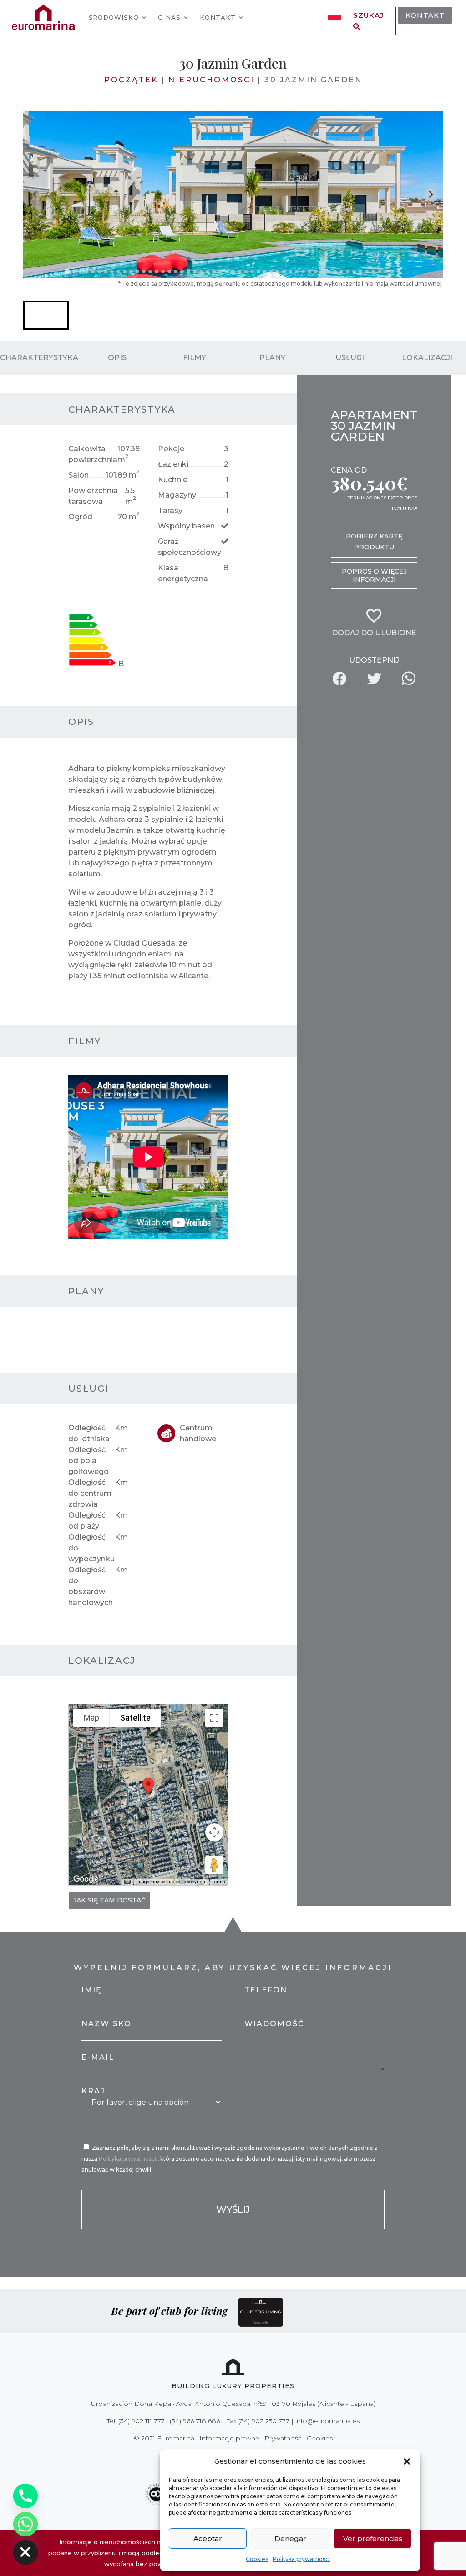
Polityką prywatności (128, 2159)
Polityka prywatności (301, 2559)
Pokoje (171, 449)
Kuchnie (173, 480)
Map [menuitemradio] (91, 1718)
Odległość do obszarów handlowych (91, 1586)
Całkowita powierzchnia (93, 454)
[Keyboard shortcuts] (127, 1882)
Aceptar (208, 2538)
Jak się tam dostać (109, 1900)
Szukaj (368, 15)
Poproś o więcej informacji (374, 575)
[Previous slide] (36, 194)
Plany (272, 358)
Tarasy (170, 511)
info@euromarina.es (327, 2421)
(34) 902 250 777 (264, 2421)
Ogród (80, 517)
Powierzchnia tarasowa (93, 496)
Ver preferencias (373, 2538)
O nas (169, 17)
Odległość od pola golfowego (89, 1461)
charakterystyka (39, 358)
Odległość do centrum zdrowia (90, 1493)
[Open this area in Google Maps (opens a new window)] (86, 1879)
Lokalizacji (427, 358)
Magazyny (177, 495)
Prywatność (283, 2438)
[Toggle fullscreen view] (214, 1718)
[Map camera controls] (214, 1832)
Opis (117, 358)
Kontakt (218, 17)
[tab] (67, 271)
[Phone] (25, 2496)
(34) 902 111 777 (142, 2421)
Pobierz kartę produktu (374, 542)
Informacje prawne (229, 2438)
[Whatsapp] (25, 2524)
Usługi (350, 358)
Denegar (290, 2538)
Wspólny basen (186, 526)
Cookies (257, 2559)
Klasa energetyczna (183, 573)
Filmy (195, 358)
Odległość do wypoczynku (91, 1548)
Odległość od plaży (87, 1521)
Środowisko (114, 17)
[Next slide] (431, 194)
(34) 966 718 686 (195, 2421)
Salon (79, 475)
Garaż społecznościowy (190, 547)
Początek (131, 80)
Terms (219, 1882)
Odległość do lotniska (89, 1433)
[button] (407, 2461)
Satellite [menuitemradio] (135, 1718)
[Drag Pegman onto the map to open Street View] (214, 1865)
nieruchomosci (211, 80)
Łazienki (173, 464)
